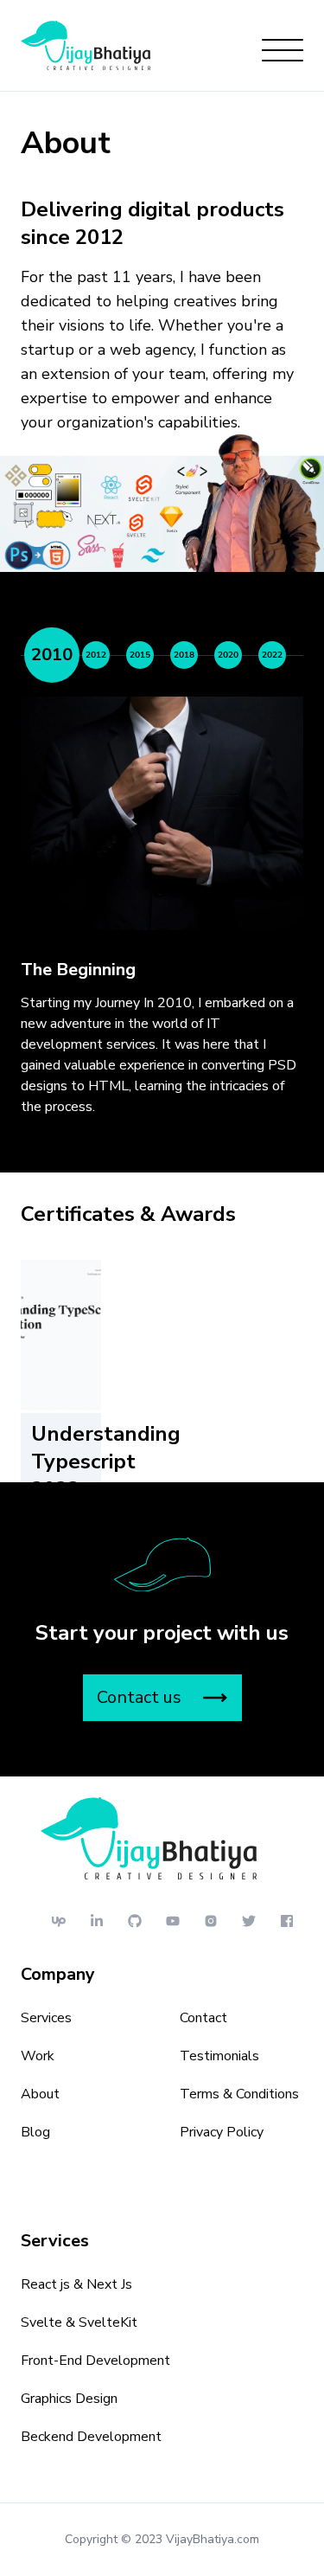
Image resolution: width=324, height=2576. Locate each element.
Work (38, 2056)
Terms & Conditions (239, 2094)
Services (46, 2018)
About (40, 2094)
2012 (96, 655)
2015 (140, 655)
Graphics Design (69, 2399)
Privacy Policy (222, 2132)
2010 (52, 655)
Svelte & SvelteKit (79, 2322)
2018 (184, 655)
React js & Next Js (76, 2284)
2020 (228, 655)
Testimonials (219, 2056)
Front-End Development (95, 2361)
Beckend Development (91, 2437)
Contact (203, 2018)
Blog (35, 2132)
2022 (272, 655)
